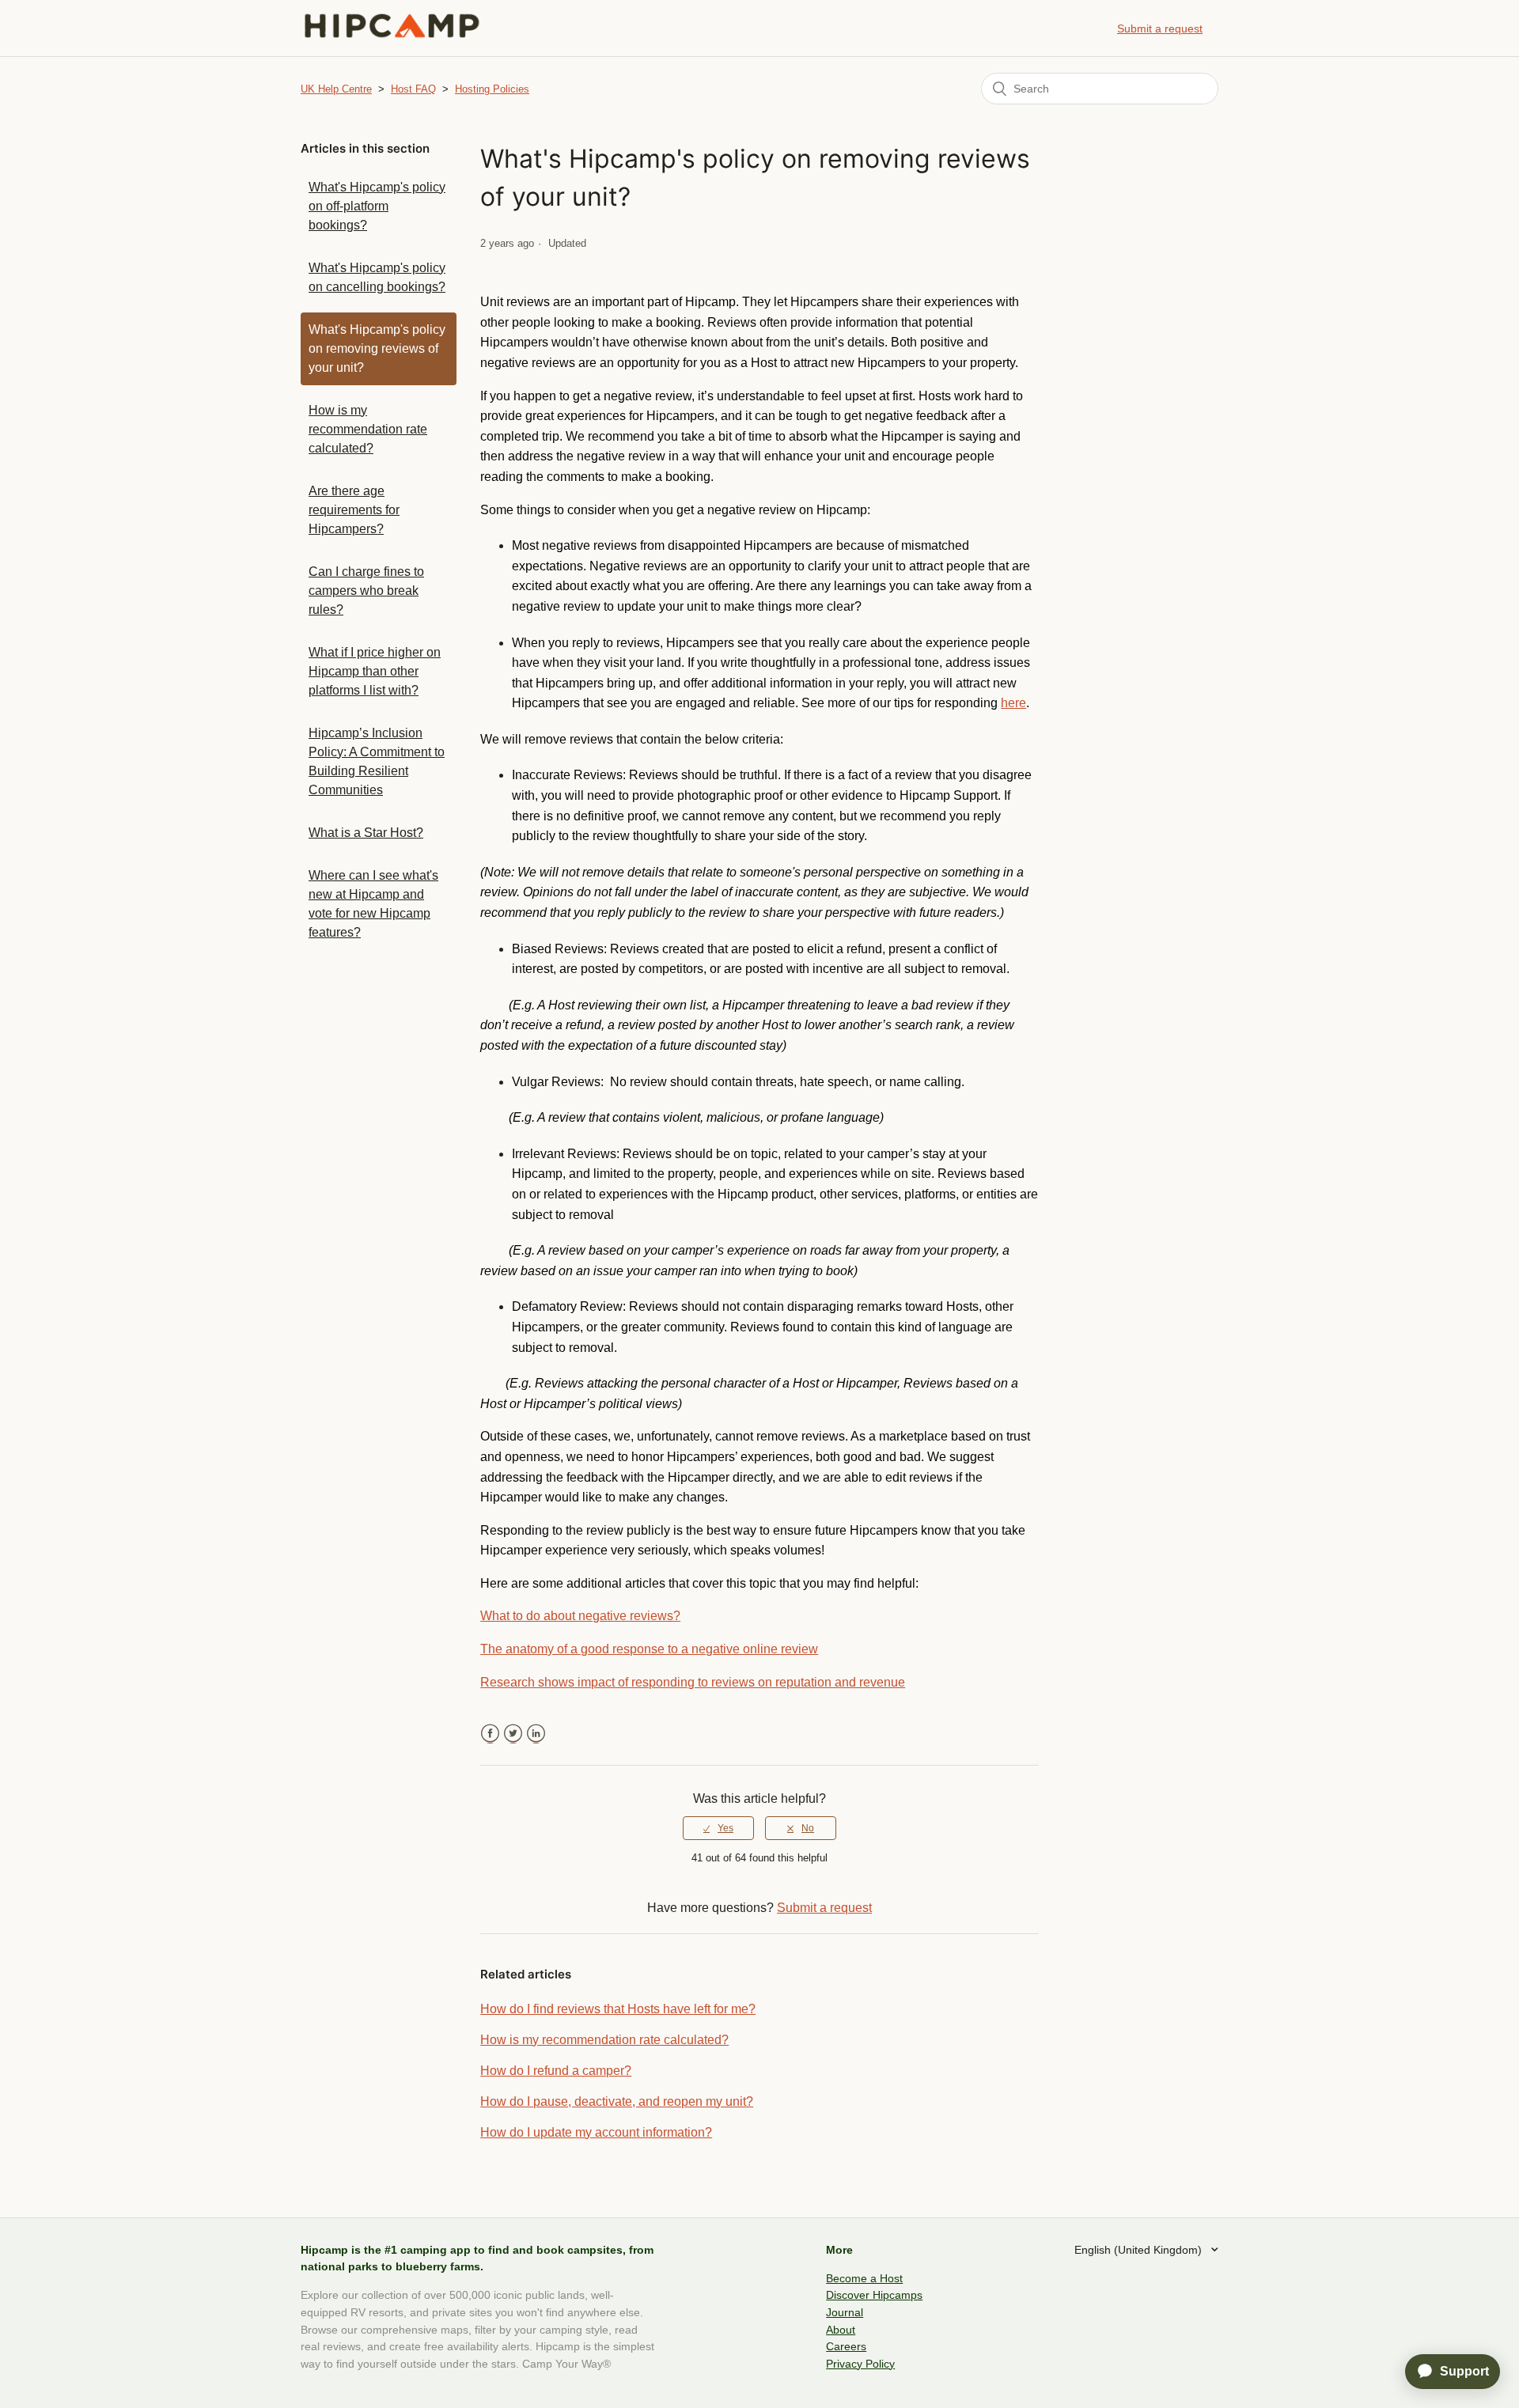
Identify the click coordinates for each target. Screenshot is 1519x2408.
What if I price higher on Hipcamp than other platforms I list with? (375, 671)
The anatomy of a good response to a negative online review (649, 1649)
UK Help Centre (336, 89)
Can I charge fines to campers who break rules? (366, 591)
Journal (845, 2312)
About (841, 2330)
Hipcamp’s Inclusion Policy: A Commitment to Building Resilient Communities (377, 761)
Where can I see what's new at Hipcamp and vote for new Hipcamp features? (373, 904)
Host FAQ (413, 89)
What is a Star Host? (366, 833)
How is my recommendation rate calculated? (368, 429)
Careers (846, 2346)
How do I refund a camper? (556, 2071)
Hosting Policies (492, 89)
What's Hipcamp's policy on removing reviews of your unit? (377, 348)
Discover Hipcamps (874, 2295)
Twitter (513, 1734)
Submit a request (1160, 28)
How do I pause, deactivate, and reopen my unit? (617, 2101)
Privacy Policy (860, 2364)
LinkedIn (536, 1734)
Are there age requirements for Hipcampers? (354, 510)
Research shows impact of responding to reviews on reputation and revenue (693, 1682)
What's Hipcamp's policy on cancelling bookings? (377, 277)
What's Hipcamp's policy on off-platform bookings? (377, 206)
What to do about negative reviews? (580, 1616)
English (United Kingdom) (1140, 2250)
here (1013, 703)
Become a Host (864, 2278)
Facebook (490, 1734)
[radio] (718, 1828)
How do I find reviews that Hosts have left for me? (618, 2009)
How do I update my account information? (596, 2132)
